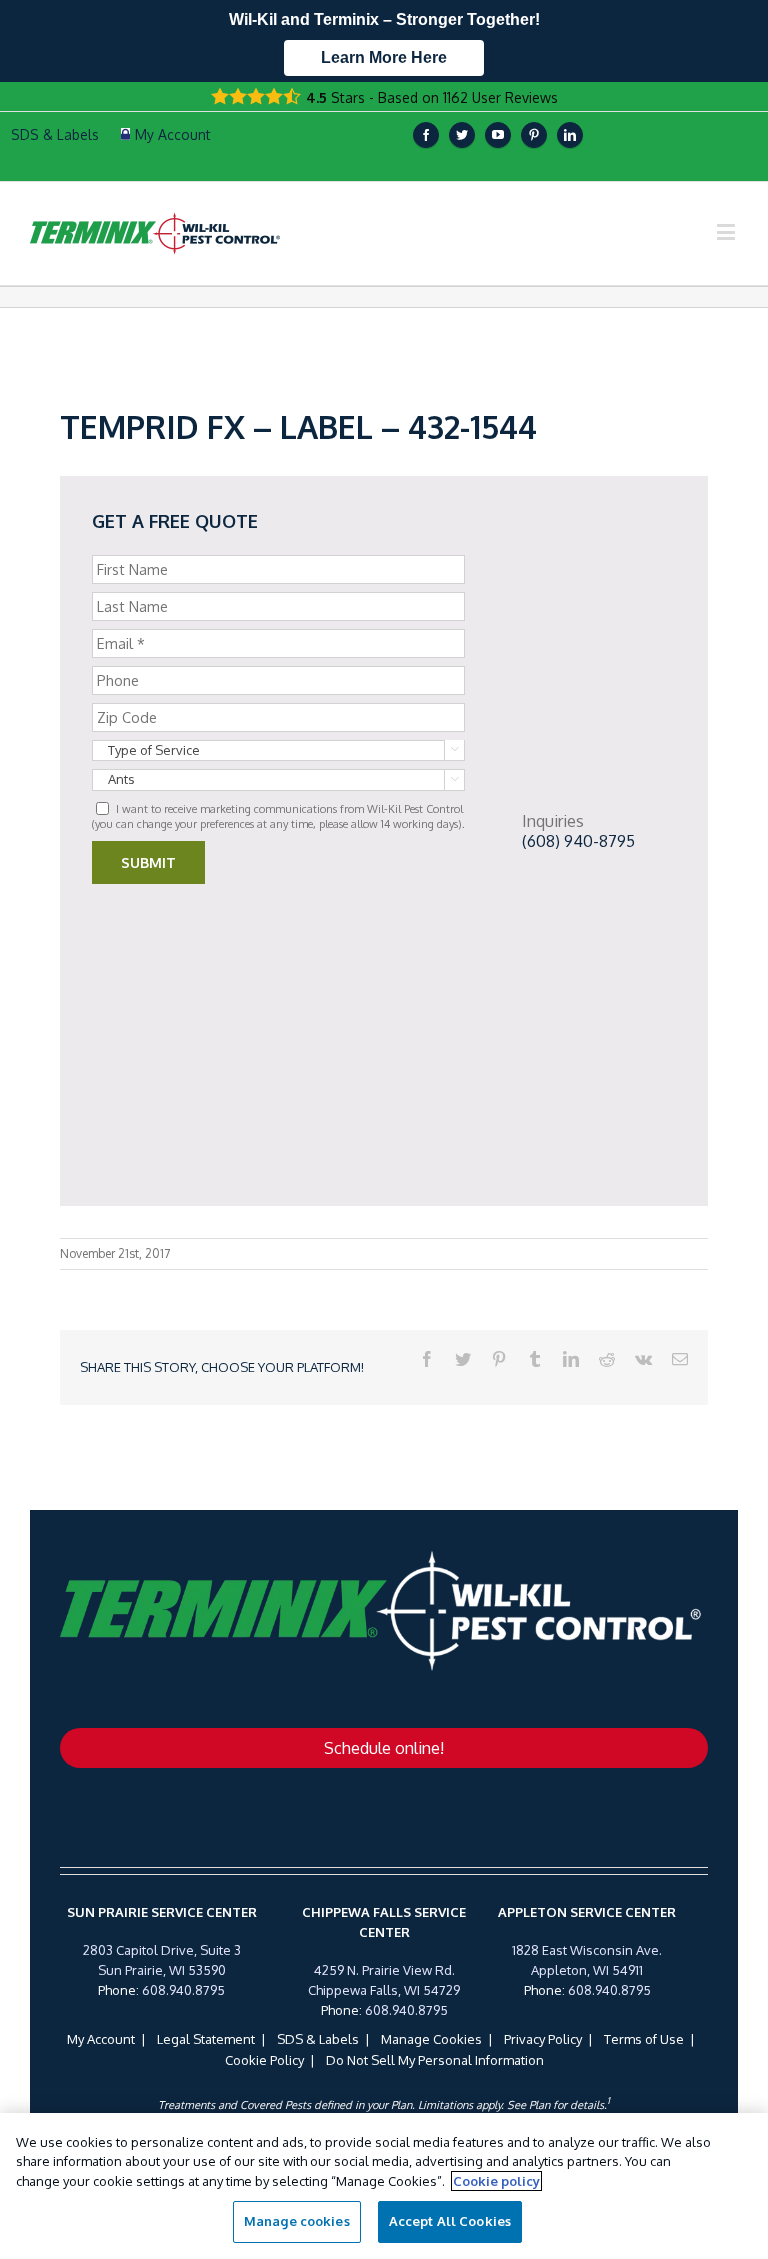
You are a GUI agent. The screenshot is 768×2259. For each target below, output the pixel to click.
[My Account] (166, 135)
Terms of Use (644, 2039)
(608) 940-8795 (578, 841)
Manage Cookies (431, 2039)
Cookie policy (496, 2181)
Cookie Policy (264, 2060)
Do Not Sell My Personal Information (435, 2060)
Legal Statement (206, 2039)
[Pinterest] (534, 135)
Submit (148, 862)
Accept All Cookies (450, 2221)
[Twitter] (462, 135)
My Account (101, 2039)
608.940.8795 (183, 1990)
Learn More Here (384, 57)
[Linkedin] (570, 135)
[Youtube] (498, 135)
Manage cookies (297, 2221)
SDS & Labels (318, 2039)
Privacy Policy (543, 2039)
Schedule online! (384, 1748)
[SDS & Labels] (52, 135)
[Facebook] (426, 135)
